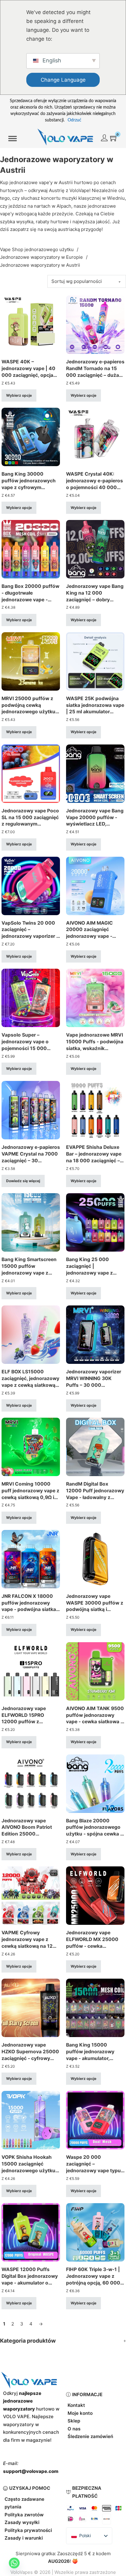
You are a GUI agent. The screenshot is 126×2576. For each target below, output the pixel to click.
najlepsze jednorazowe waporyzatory (22, 2401)
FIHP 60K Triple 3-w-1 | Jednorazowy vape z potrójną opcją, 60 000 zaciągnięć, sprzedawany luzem (93, 2283)
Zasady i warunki (24, 2538)
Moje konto (80, 2413)
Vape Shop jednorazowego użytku (37, 249)
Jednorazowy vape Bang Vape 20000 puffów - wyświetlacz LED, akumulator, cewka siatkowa (95, 824)
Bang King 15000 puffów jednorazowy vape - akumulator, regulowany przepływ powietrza (91, 2058)
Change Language (63, 80)
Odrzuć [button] (74, 120)
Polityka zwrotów (24, 2515)
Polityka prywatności (28, 2530)
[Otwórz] (13, 139)
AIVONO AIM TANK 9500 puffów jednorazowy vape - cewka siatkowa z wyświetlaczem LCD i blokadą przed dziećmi (95, 1722)
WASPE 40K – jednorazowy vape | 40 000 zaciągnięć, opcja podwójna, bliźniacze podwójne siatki (28, 375)
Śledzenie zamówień (90, 2436)
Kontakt (76, 2405)
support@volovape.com (31, 2471)
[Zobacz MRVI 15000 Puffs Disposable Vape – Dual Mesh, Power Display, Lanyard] (95, 998)
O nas (74, 2429)
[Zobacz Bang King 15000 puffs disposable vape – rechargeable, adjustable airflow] (95, 2008)
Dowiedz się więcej (23, 1181)
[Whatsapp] (14, 2563)
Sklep (74, 2421)
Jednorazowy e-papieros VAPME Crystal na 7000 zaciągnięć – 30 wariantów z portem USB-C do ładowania (31, 1160)
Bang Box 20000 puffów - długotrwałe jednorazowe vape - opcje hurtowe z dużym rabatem (30, 599)
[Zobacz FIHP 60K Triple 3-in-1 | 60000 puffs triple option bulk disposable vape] (95, 2232)
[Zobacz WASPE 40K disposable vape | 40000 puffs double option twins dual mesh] (31, 324)
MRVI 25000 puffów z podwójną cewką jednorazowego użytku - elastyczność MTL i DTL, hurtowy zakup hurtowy (30, 712)
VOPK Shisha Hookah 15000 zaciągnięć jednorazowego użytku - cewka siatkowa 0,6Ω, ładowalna (30, 2170)
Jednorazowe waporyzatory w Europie (41, 257)
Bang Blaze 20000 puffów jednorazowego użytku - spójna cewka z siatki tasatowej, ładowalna (94, 1834)
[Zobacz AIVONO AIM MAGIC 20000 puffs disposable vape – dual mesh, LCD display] (95, 885)
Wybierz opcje (19, 395)
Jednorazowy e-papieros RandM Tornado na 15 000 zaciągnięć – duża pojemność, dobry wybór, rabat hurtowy (95, 375)
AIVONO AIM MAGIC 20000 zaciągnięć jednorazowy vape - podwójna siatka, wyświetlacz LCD (89, 936)
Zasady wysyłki (22, 2522)
